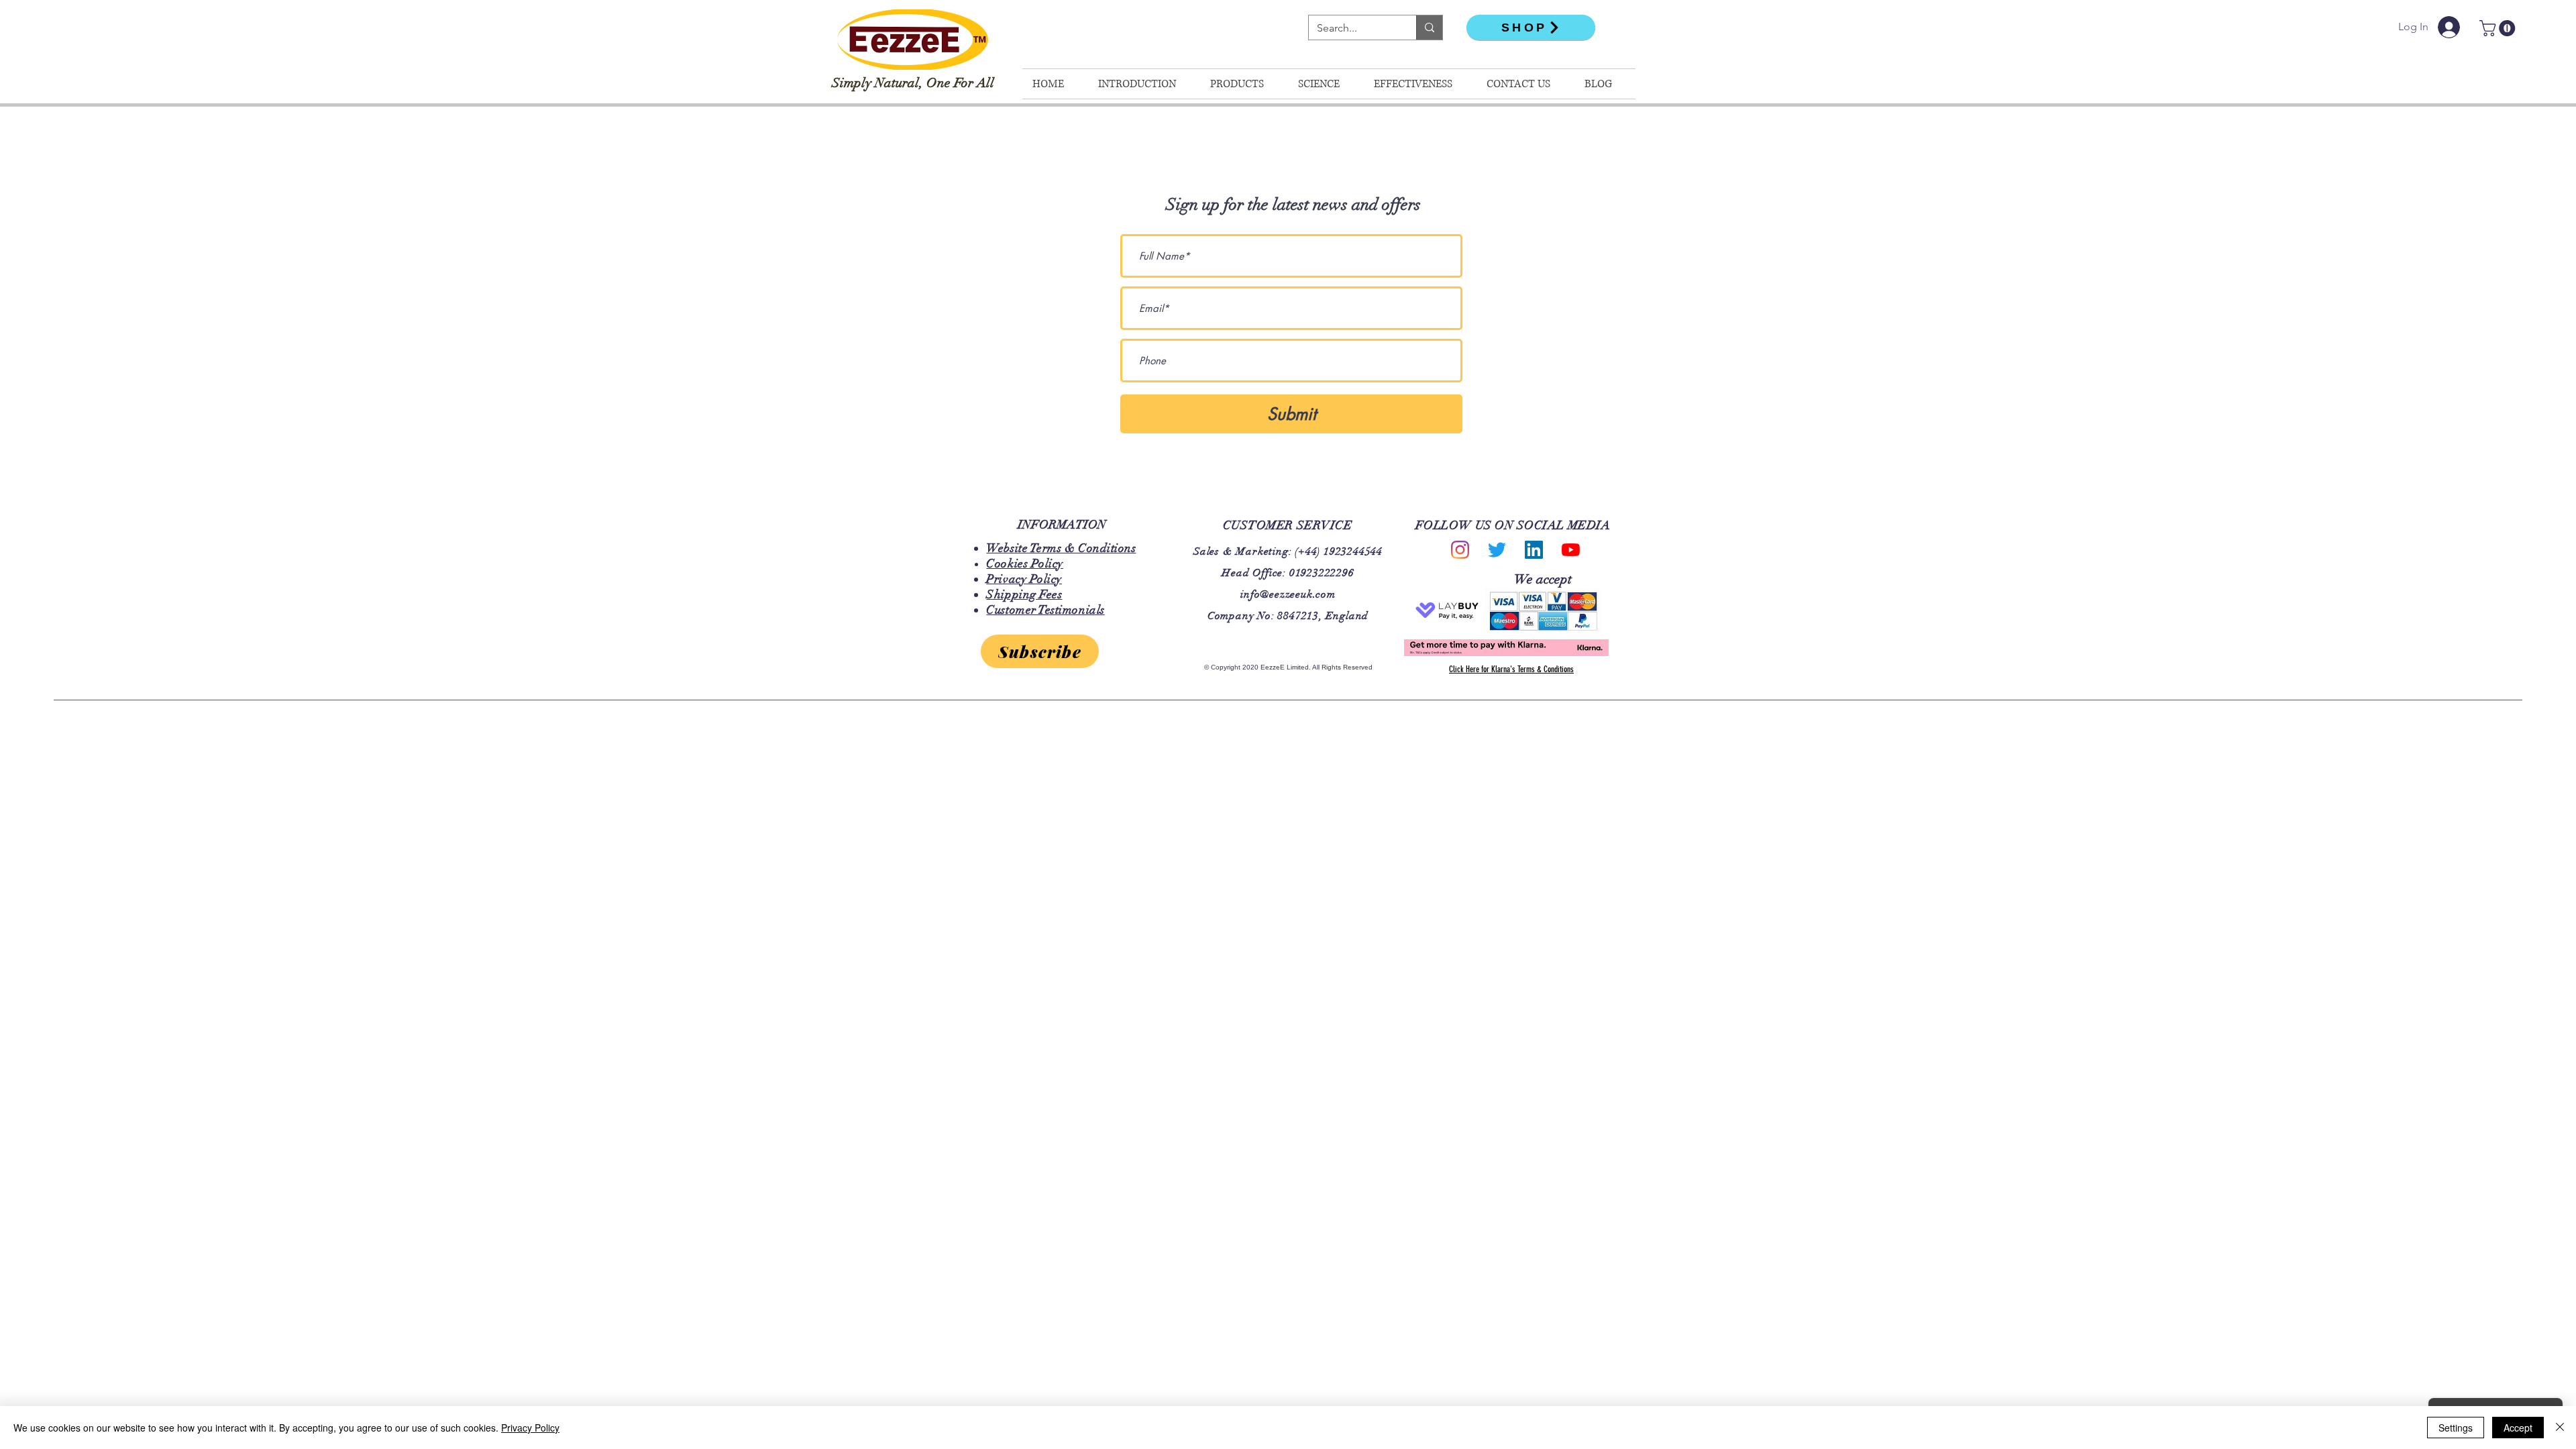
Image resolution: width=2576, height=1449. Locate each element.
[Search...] (1429, 28)
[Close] (2560, 1428)
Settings (2456, 1428)
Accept (2518, 1428)
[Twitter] (1497, 550)
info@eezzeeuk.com (1288, 594)
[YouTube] (1571, 550)
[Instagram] (1460, 550)
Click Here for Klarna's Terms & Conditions (1511, 669)
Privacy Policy (530, 1428)
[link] (2499, 28)
